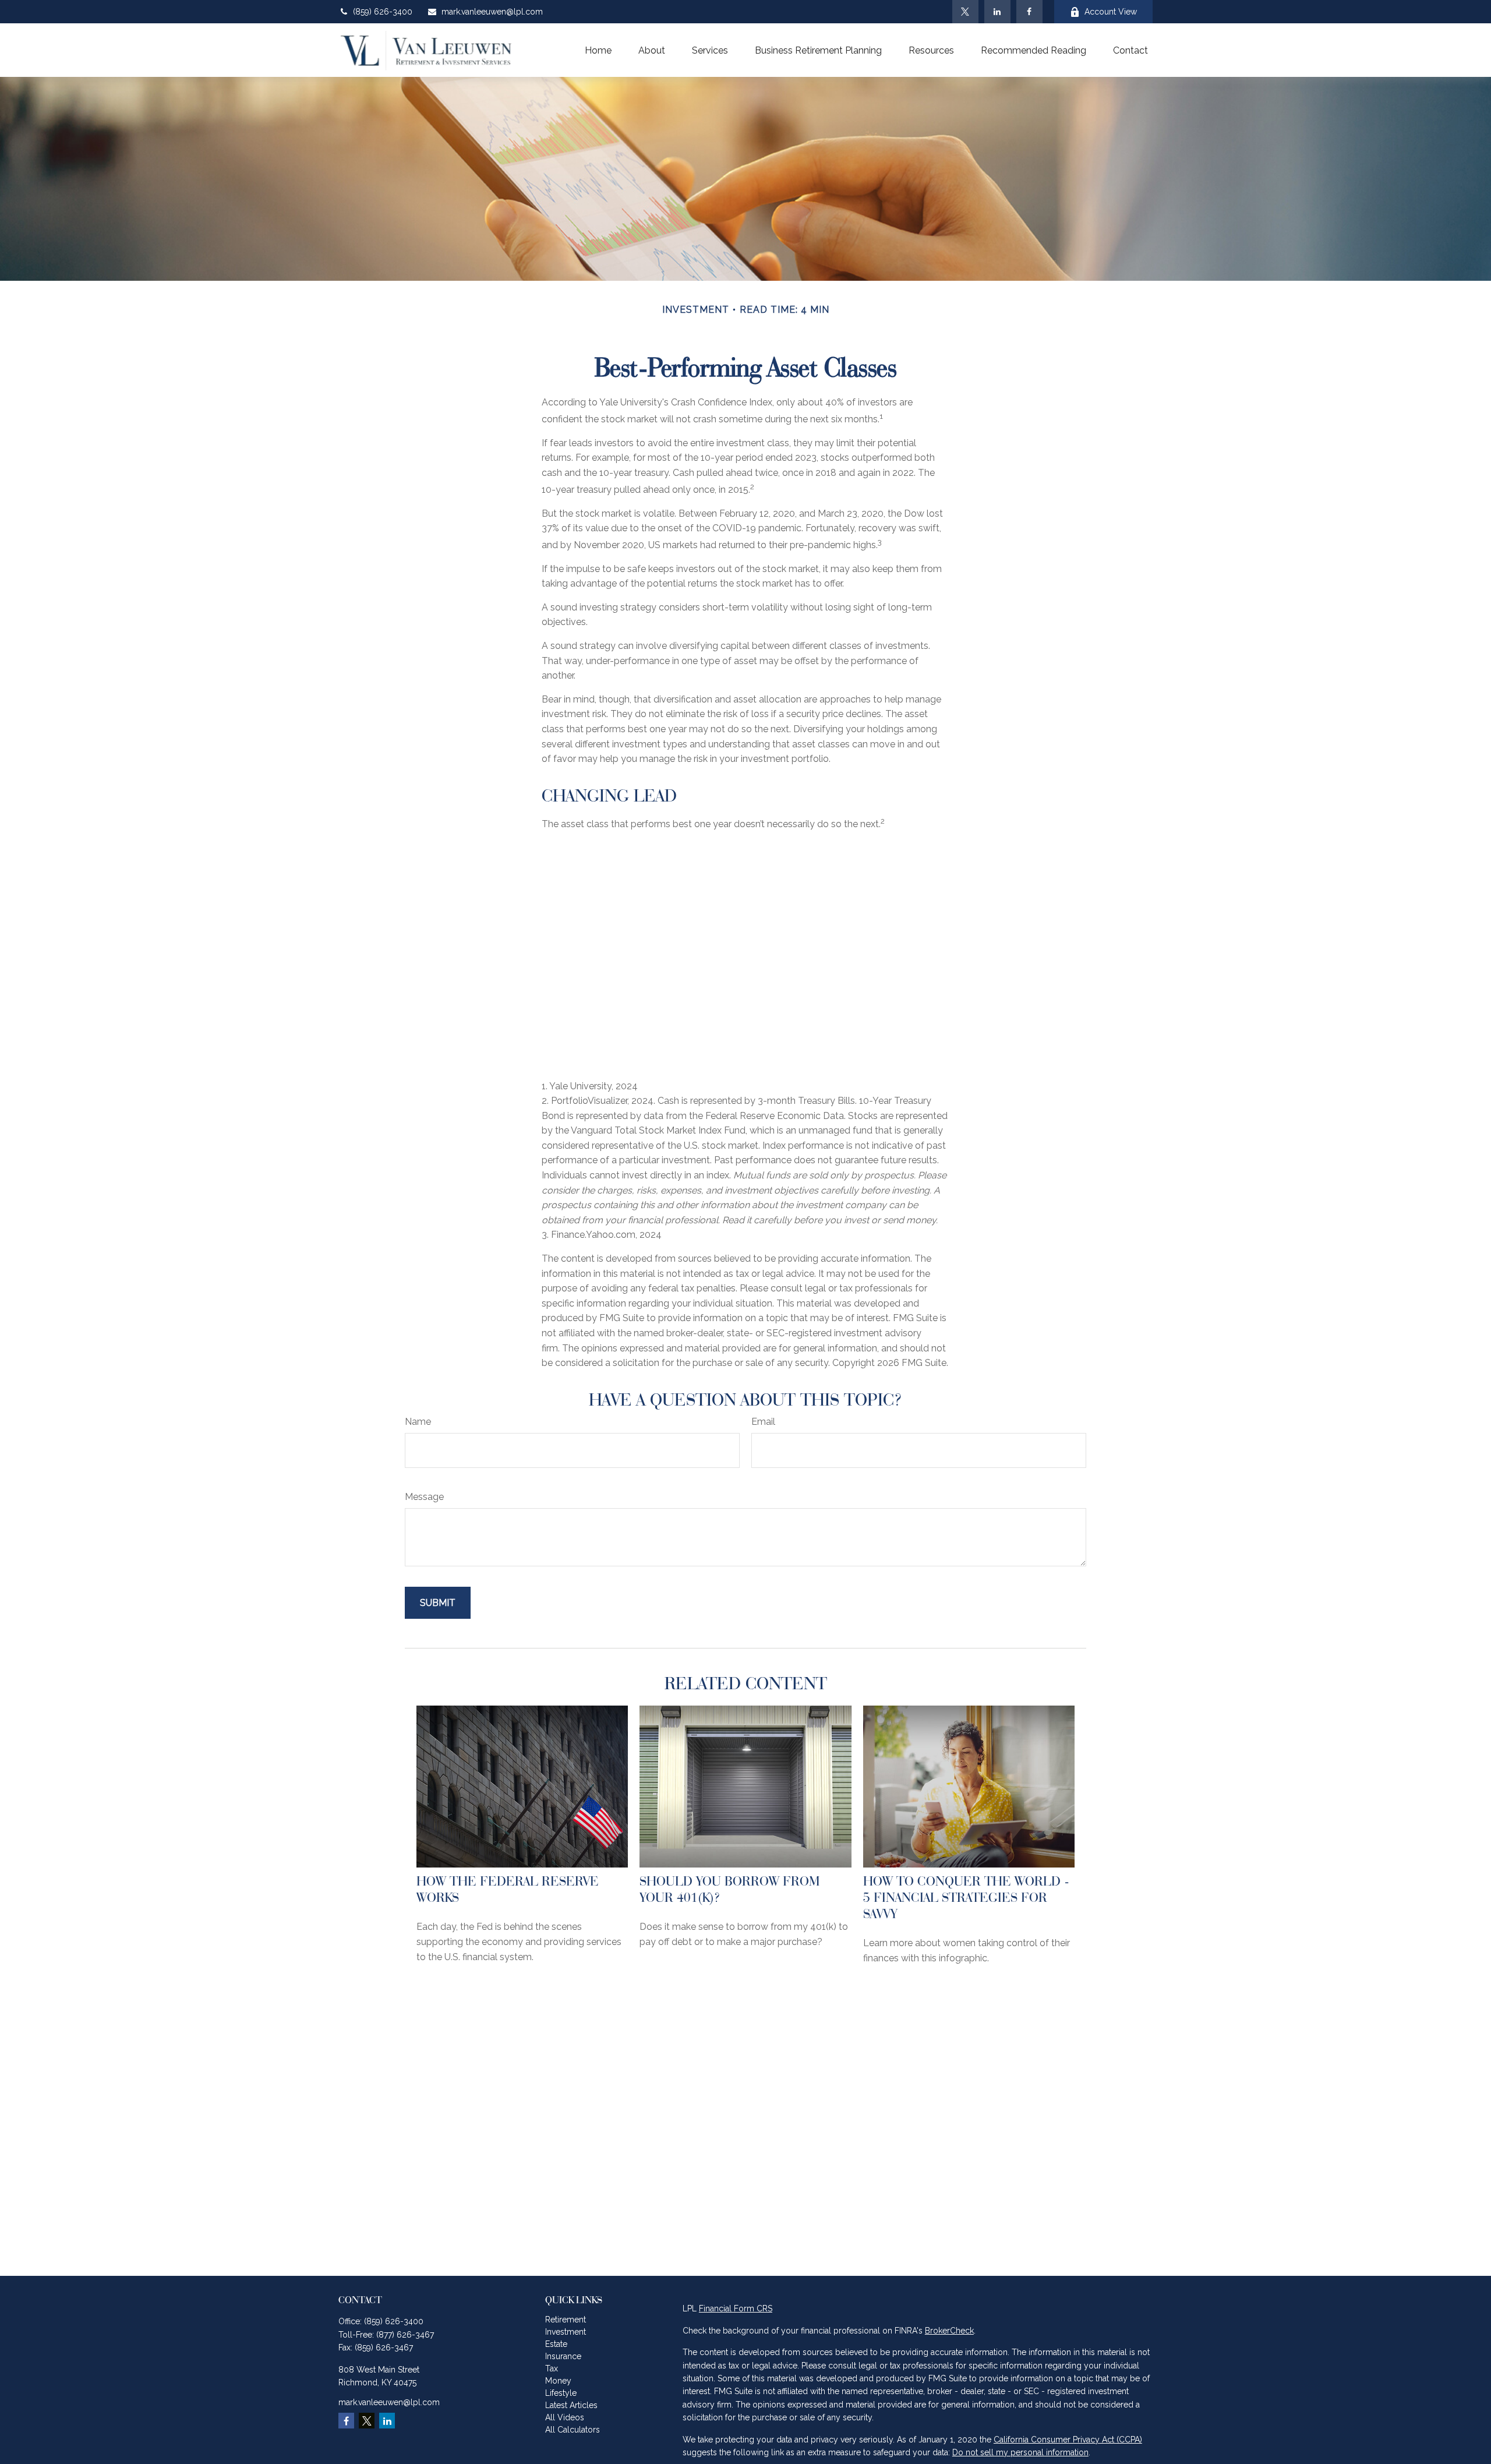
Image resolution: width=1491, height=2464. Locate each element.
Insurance (563, 2356)
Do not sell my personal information (1020, 2452)
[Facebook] (1029, 12)
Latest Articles (571, 2405)
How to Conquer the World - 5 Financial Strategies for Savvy (966, 1897)
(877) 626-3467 (405, 2335)
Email (763, 1422)
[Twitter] (965, 12)
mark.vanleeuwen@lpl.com (492, 12)
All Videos (565, 2417)
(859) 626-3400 (383, 12)
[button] (598, 50)
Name (418, 1422)
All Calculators (573, 2430)
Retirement (566, 2320)
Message (424, 1497)
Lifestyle (561, 2393)
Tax (552, 2368)
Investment (566, 2332)
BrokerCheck (949, 2331)
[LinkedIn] (997, 12)
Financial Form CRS (736, 2308)
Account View (1111, 12)
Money (558, 2381)
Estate (556, 2344)
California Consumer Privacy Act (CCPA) (1068, 2440)
